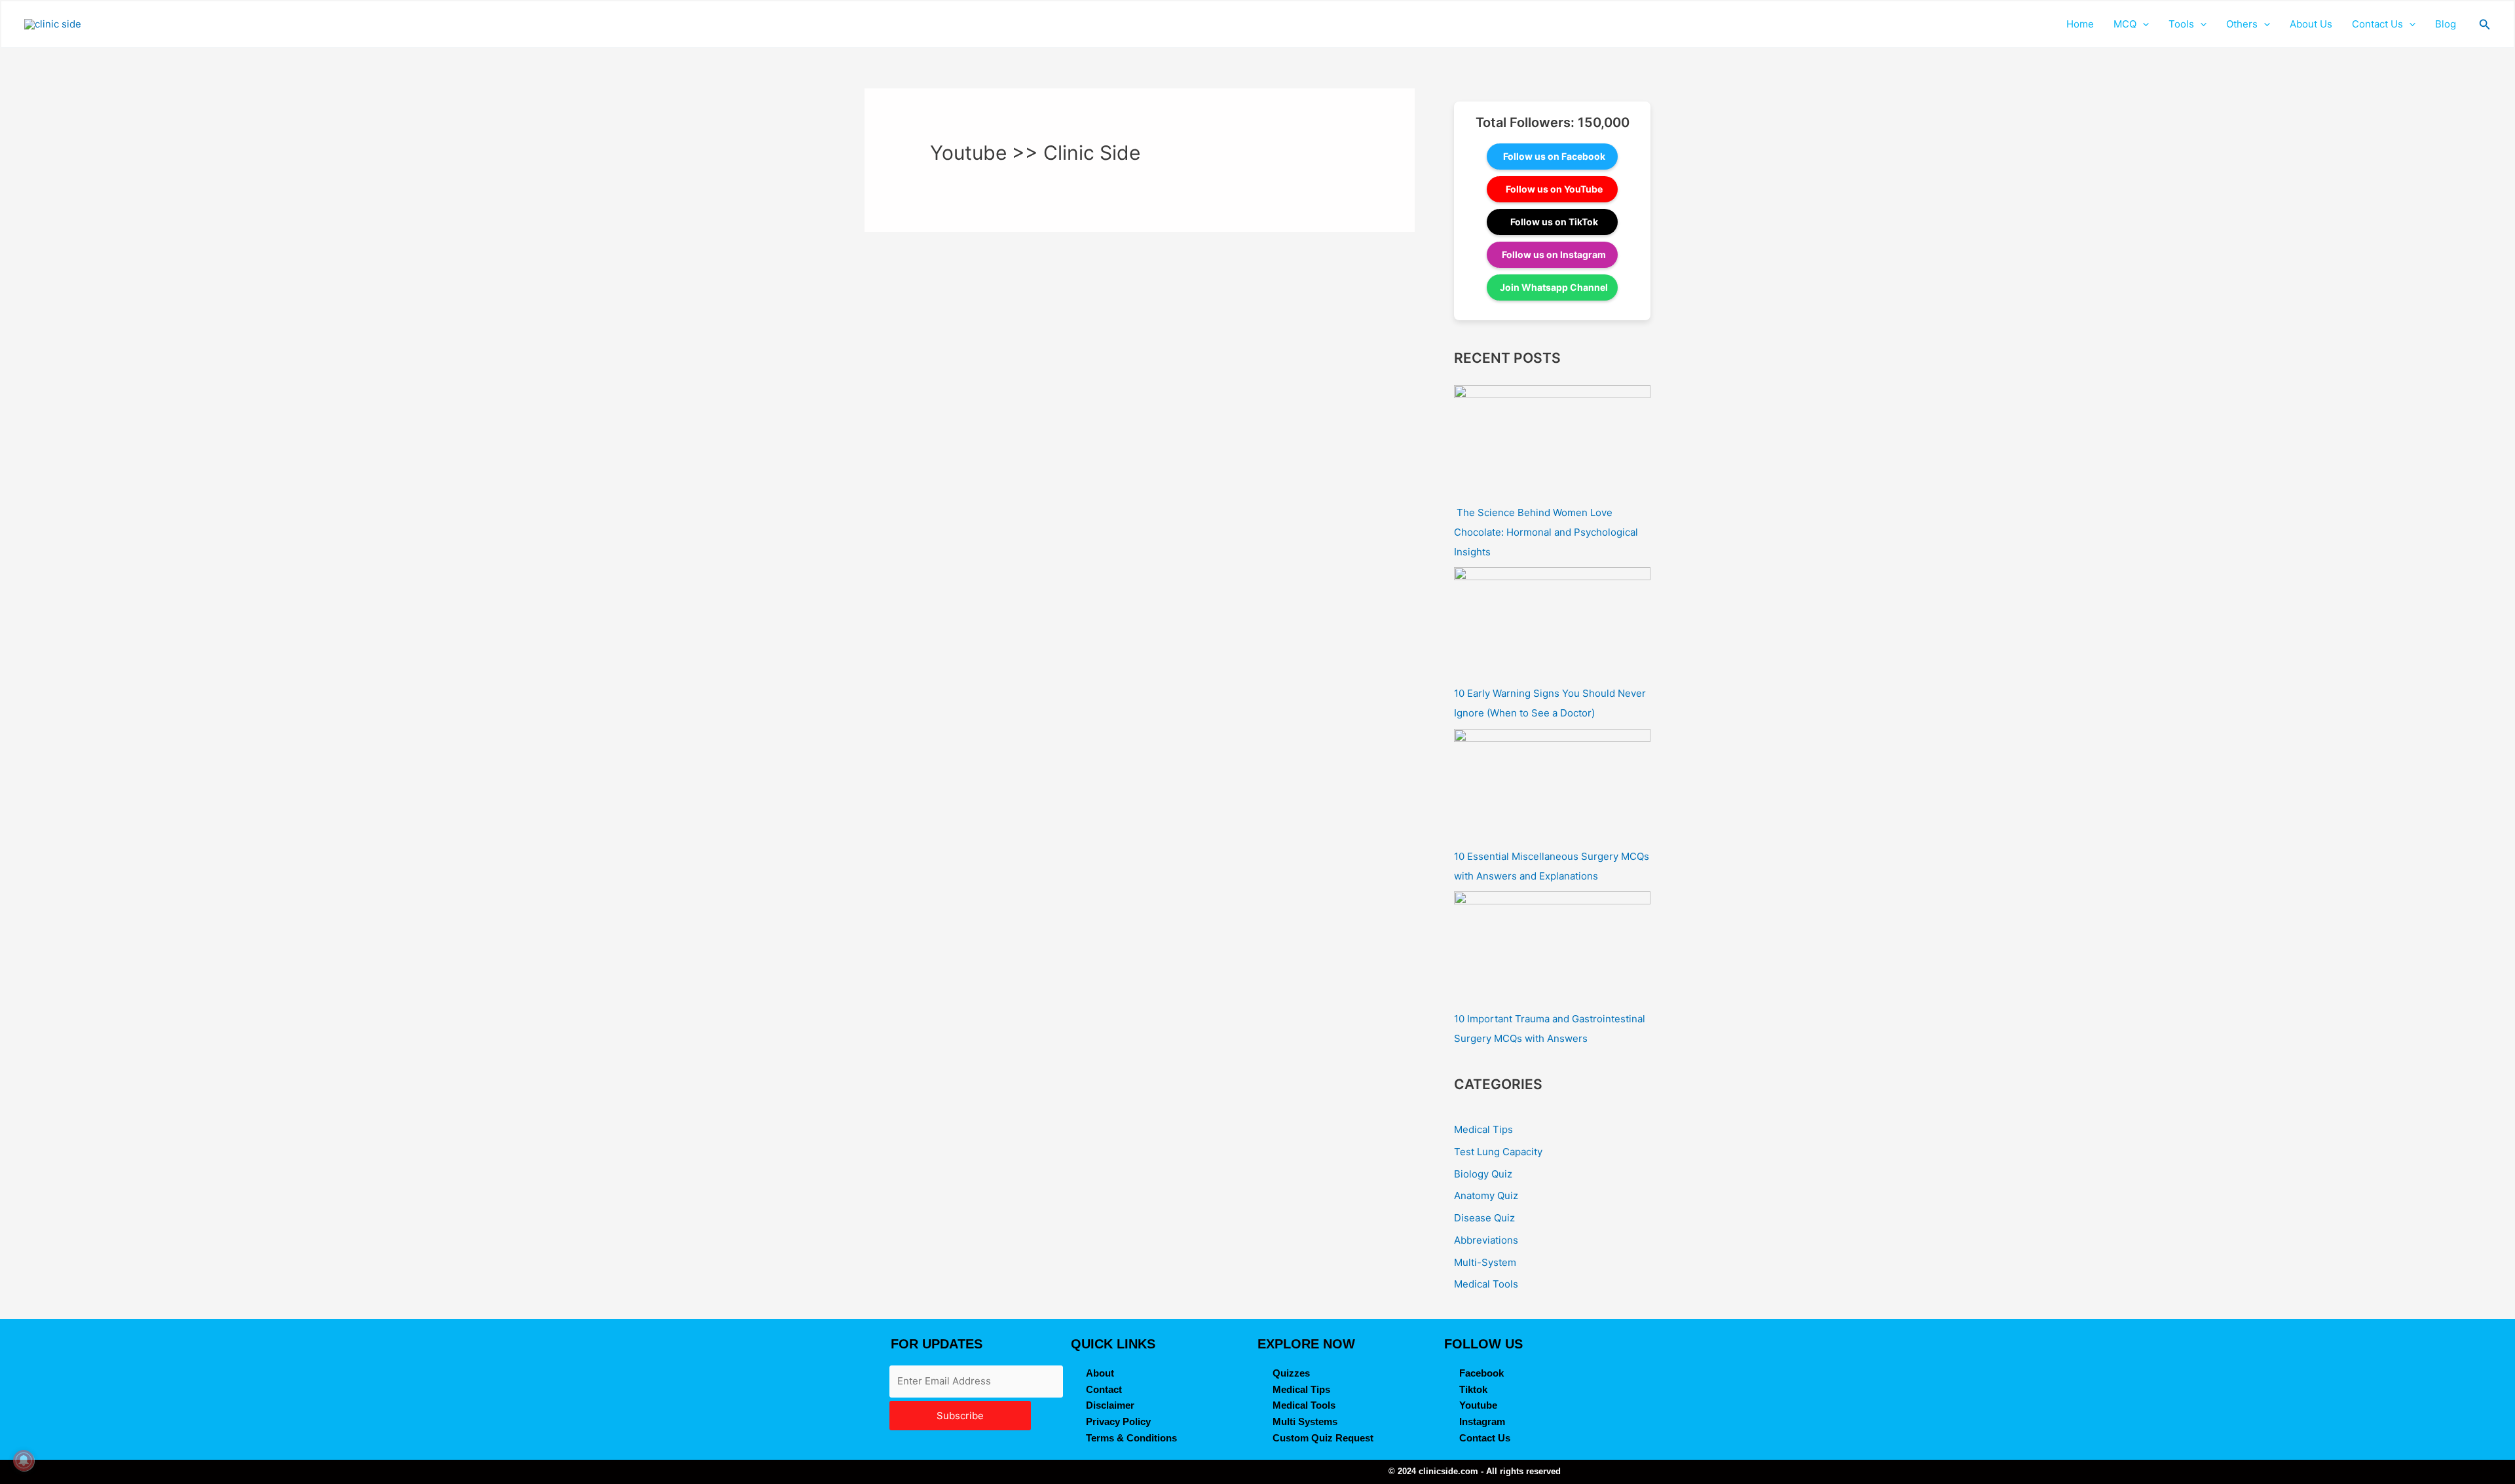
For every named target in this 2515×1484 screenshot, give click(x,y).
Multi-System (1485, 1262)
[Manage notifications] (24, 1460)
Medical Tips (1483, 1129)
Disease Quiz (1484, 1218)
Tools (2181, 24)
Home (2080, 24)
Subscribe (960, 1416)
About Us (2311, 24)
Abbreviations (1486, 1240)
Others (2242, 24)
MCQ (2125, 24)
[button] (2143, 24)
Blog (2446, 24)
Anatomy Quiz (1486, 1196)
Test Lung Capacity (1498, 1152)
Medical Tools (1486, 1284)
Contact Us (2377, 24)
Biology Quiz (1483, 1174)
